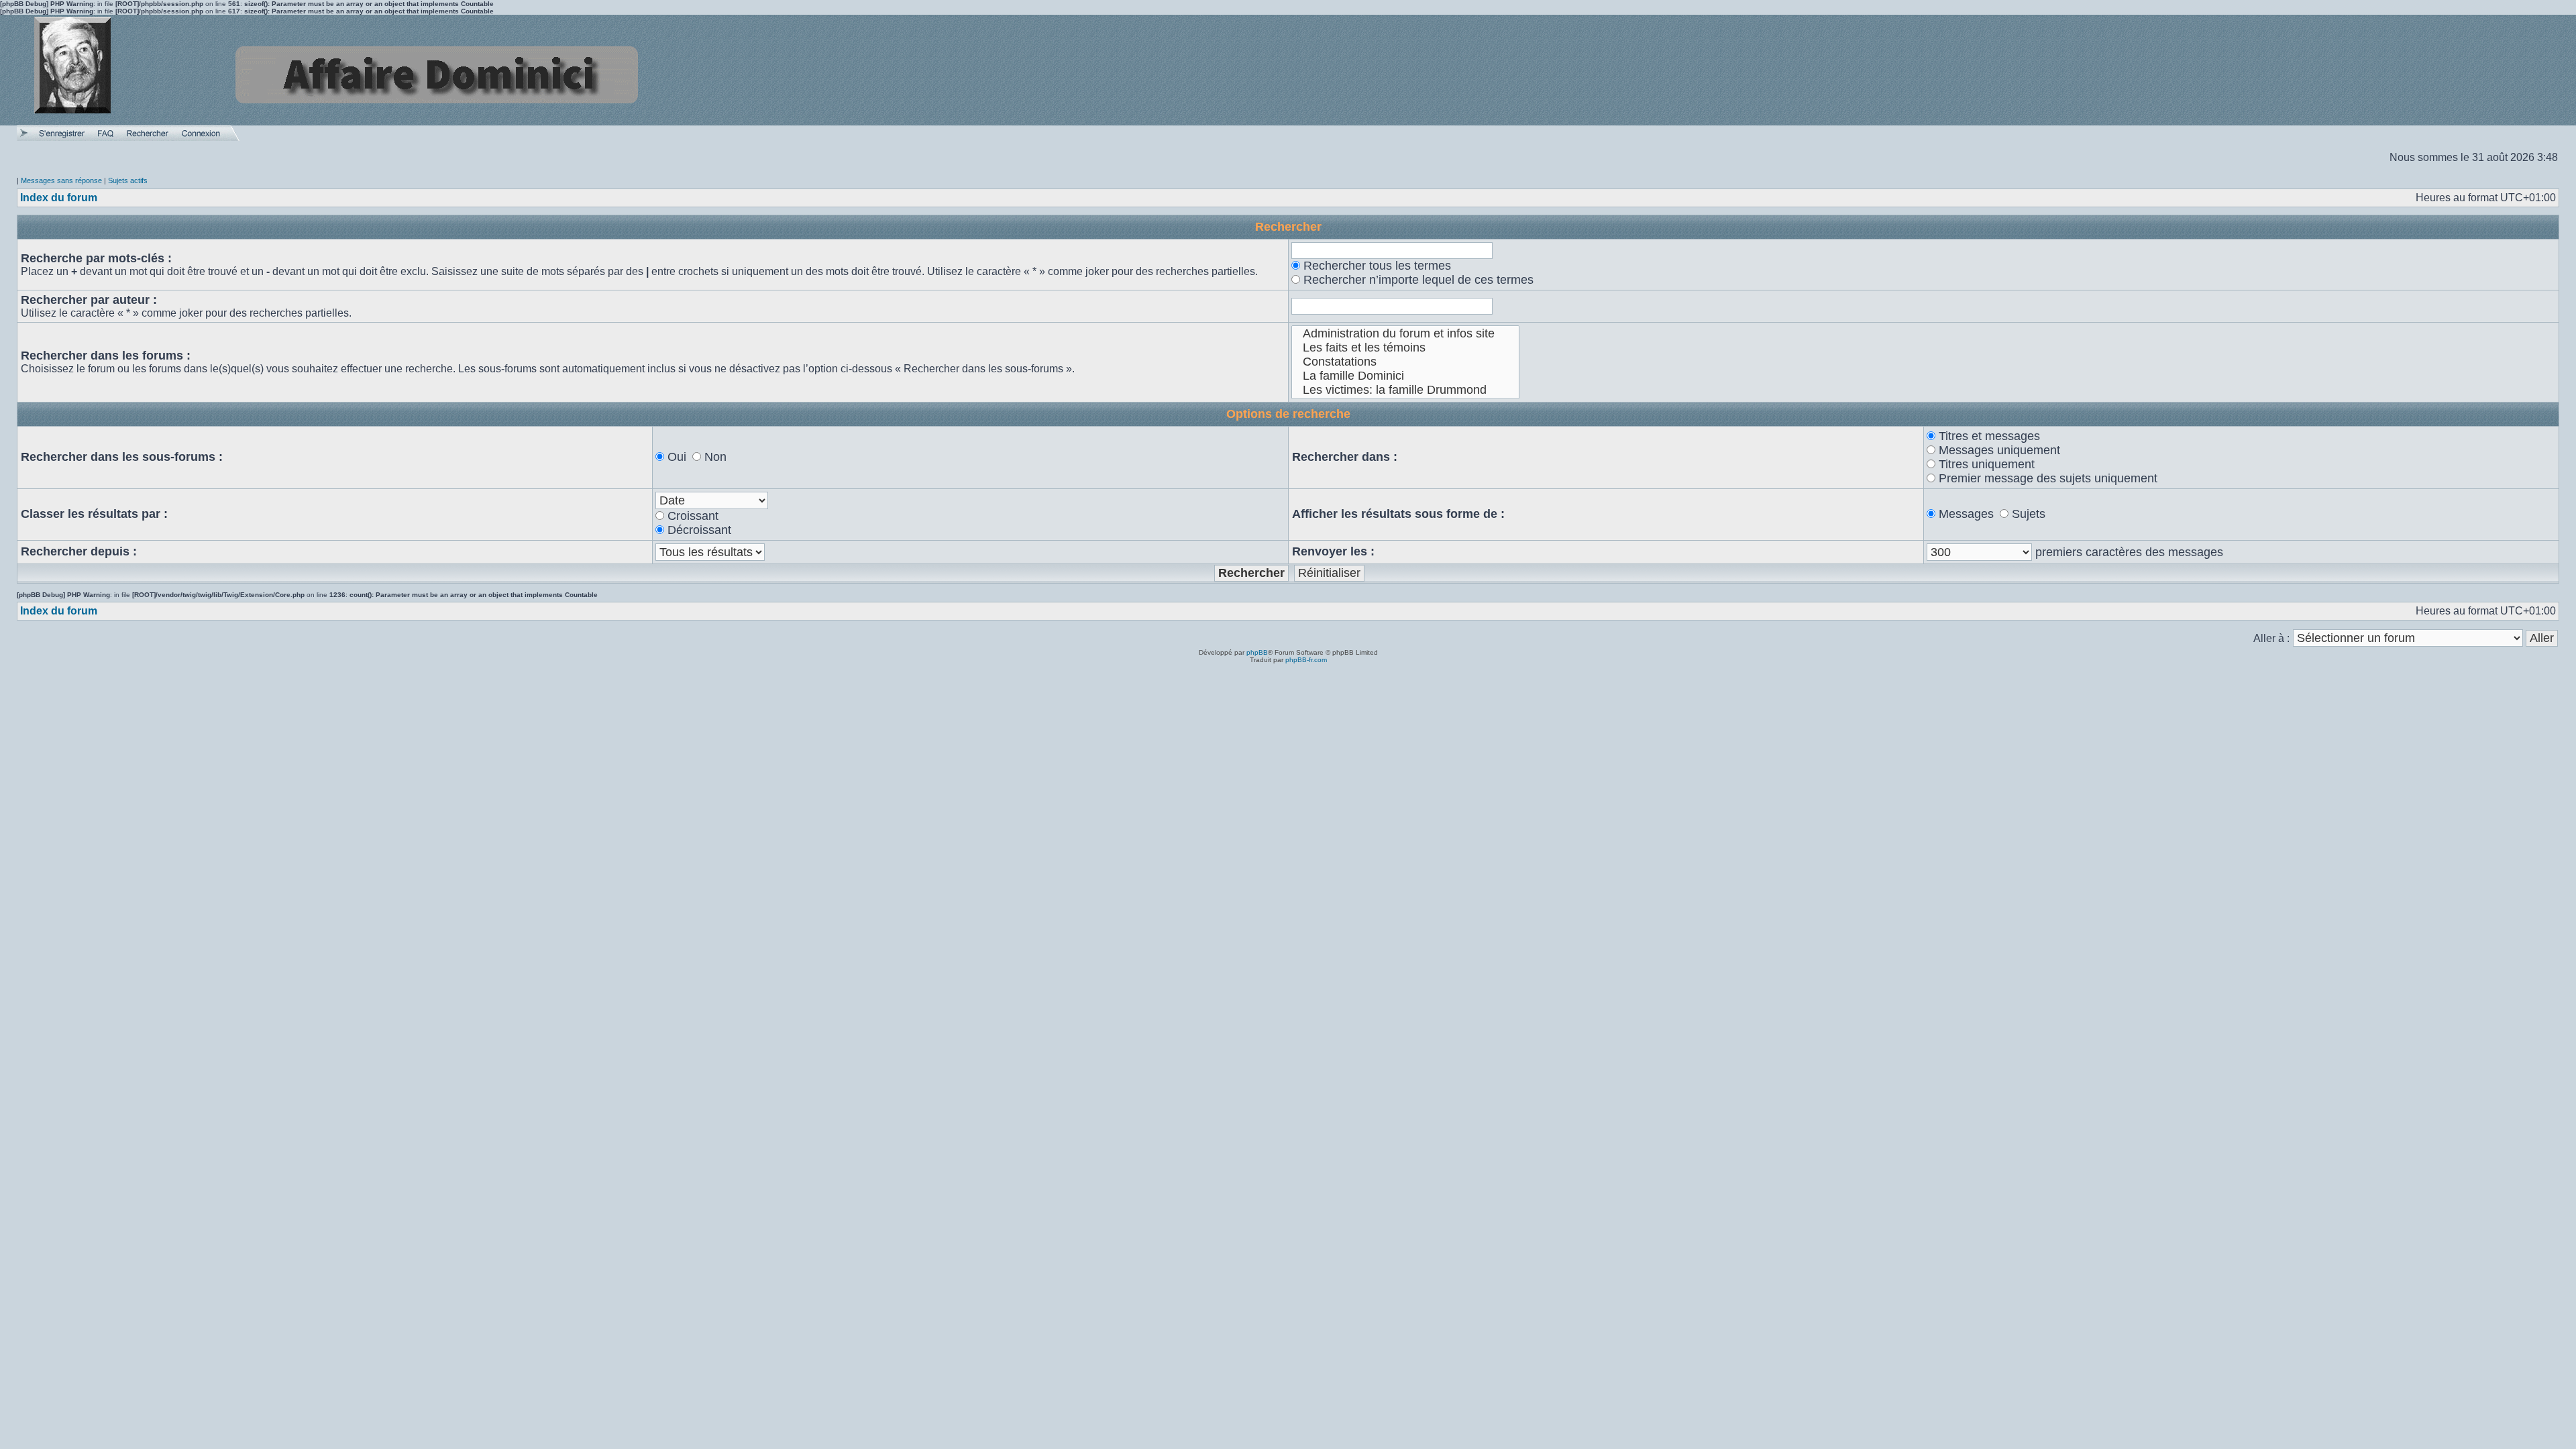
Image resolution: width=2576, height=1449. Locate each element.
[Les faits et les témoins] (1406, 348)
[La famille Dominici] (1406, 376)
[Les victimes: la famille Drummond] (1406, 390)
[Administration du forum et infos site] (1406, 334)
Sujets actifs (128, 180)
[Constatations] (1406, 362)
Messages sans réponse (61, 180)
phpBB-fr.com (1306, 660)
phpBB (1257, 652)
